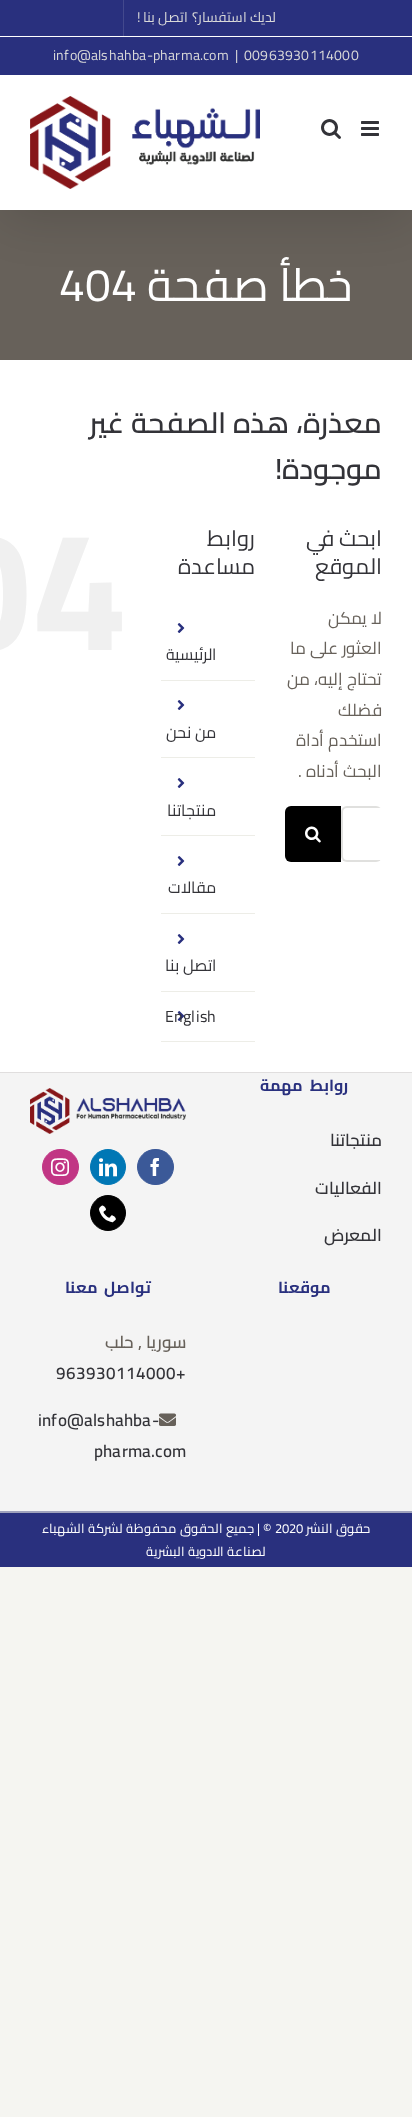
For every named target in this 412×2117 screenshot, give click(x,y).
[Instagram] (60, 1167)
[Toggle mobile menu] (371, 128)
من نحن (191, 732)
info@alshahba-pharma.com (141, 55)
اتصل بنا (190, 965)
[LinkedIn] (108, 1167)
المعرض (353, 1235)
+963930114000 (121, 1373)
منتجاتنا (191, 810)
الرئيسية (191, 654)
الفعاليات (348, 1188)
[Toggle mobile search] (331, 128)
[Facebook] (155, 1167)
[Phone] (108, 1213)
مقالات (192, 887)
